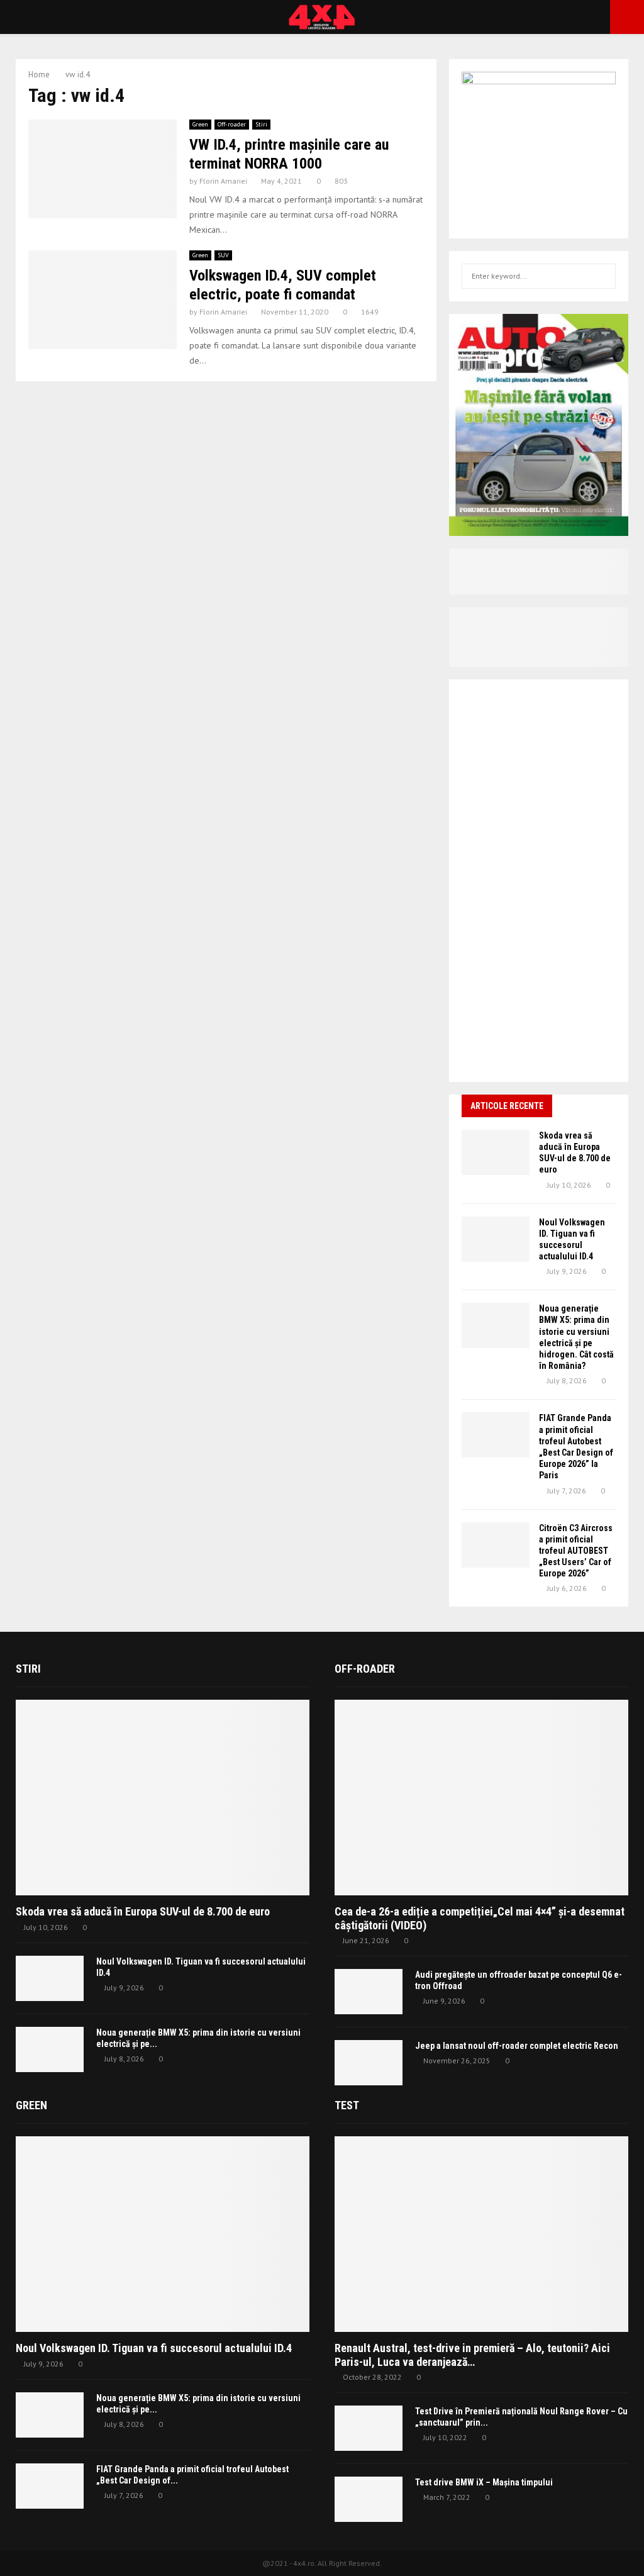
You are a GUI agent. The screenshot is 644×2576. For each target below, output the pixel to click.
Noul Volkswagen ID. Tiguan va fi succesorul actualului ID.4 (154, 2348)
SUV (223, 255)
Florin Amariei (223, 181)
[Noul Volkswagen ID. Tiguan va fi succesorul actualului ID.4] (496, 1239)
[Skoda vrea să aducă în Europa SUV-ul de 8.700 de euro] (496, 1152)
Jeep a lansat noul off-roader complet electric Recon (517, 2046)
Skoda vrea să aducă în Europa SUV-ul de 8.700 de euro (143, 1911)
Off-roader (232, 124)
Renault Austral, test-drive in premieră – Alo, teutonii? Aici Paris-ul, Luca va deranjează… (472, 2355)
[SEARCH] (603, 276)
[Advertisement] (539, 881)
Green (200, 124)
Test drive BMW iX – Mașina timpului (484, 2482)
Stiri (261, 124)
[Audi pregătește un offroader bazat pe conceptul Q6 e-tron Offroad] (369, 1992)
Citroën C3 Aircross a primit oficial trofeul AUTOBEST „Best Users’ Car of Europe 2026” (576, 1551)
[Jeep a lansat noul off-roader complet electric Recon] (369, 2063)
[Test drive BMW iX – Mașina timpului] (369, 2499)
